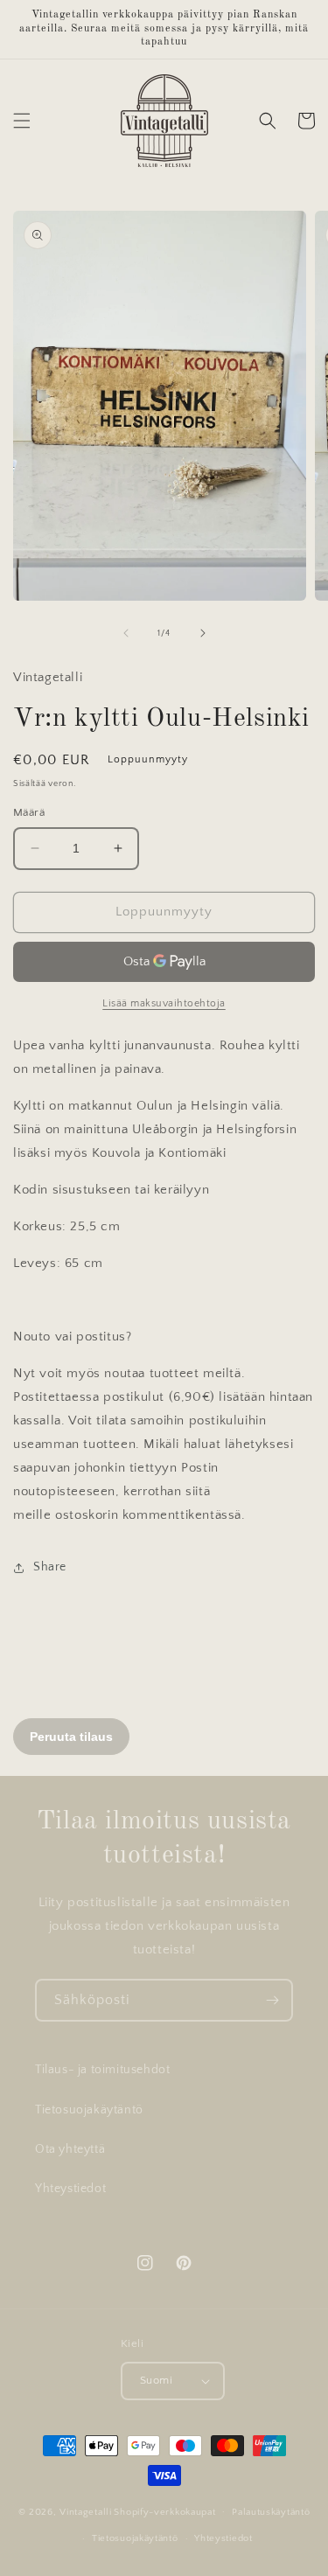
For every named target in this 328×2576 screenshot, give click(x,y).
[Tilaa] (272, 2000)
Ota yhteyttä (70, 2149)
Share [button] (50, 1567)
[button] (22, 121)
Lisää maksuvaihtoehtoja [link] (164, 1003)
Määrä (29, 812)
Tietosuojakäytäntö (89, 2110)
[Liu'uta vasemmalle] (126, 633)
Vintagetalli (85, 2511)
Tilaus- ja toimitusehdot (102, 2070)
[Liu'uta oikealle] (203, 633)
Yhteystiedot (70, 2189)
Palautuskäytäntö (271, 2512)
